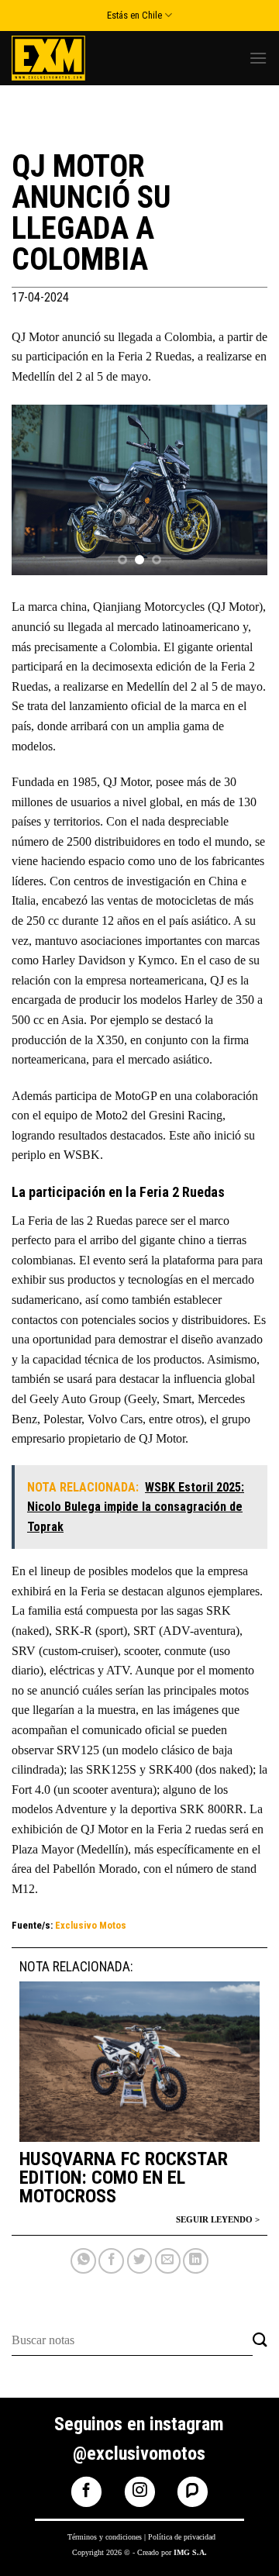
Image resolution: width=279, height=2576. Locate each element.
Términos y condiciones (105, 2537)
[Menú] (258, 58)
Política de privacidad (182, 2537)
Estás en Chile (134, 15)
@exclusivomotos (139, 2454)
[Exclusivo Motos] (70, 58)
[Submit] (260, 2341)
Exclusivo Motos (91, 1925)
